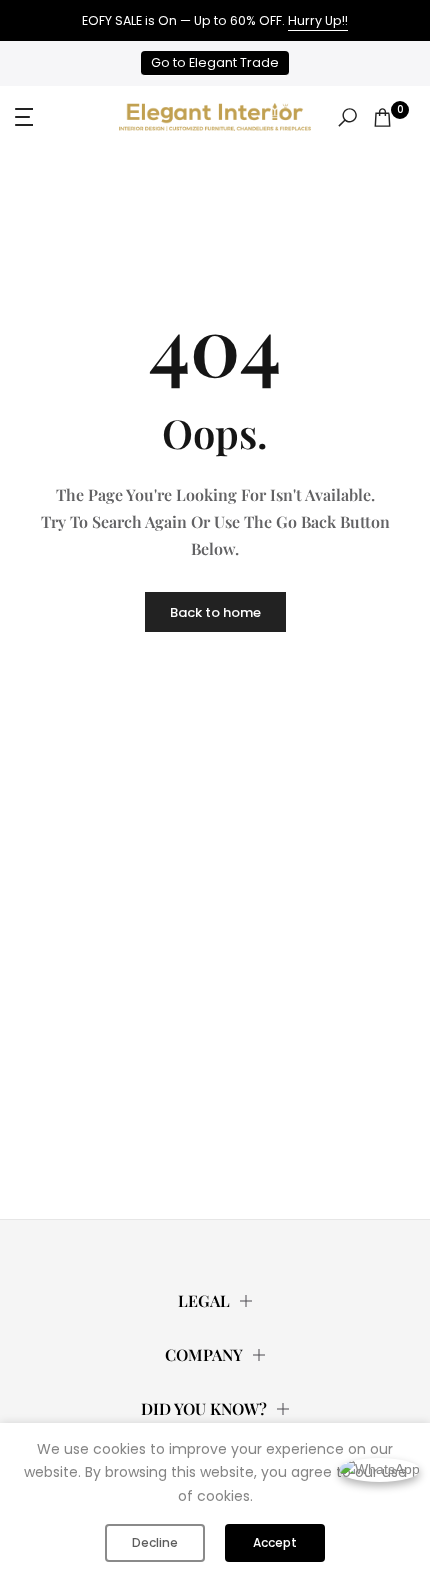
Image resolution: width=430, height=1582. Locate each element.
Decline (155, 1542)
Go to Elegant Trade (215, 62)
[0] (382, 117)
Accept (275, 1542)
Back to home (215, 612)
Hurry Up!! (318, 20)
